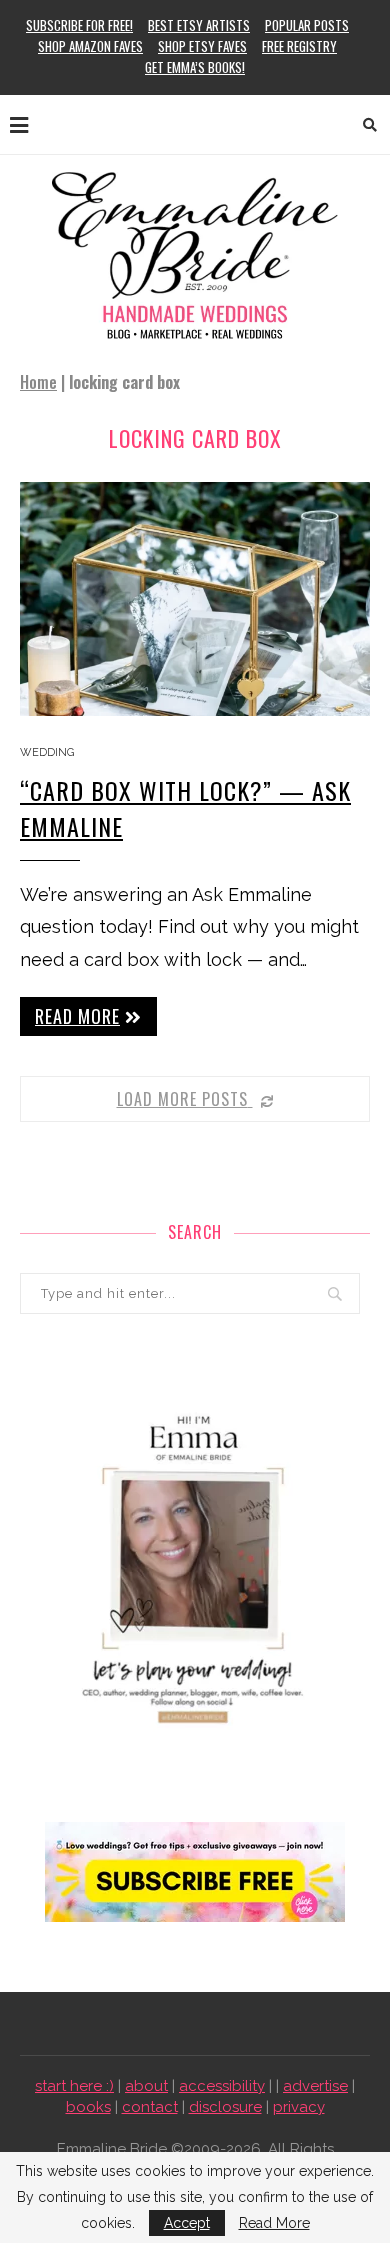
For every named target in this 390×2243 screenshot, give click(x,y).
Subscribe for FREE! (79, 25)
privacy (299, 2107)
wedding (47, 752)
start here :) (74, 2086)
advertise (315, 2086)
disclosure (225, 2107)
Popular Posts (307, 25)
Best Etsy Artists (199, 25)
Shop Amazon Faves (90, 46)
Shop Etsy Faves (202, 46)
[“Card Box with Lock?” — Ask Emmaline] (195, 598)
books (88, 2107)
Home (38, 382)
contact (150, 2107)
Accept (187, 2223)
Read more (77, 1016)
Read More (274, 2223)
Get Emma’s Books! (195, 67)
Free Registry (299, 46)
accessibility (222, 2086)
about (146, 2086)
